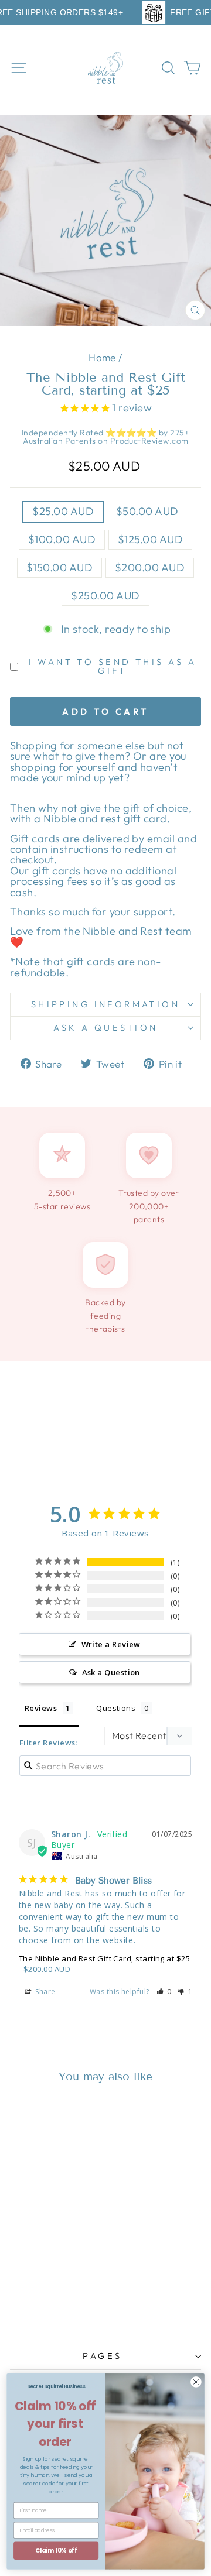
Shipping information (105, 1004)
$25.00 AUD (63, 511)
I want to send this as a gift (113, 666)
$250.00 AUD (105, 596)
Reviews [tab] (41, 1708)
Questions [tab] (116, 1708)
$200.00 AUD (150, 567)
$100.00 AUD (62, 539)
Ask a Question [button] (111, 1672)
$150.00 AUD (59, 567)
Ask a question (106, 1028)
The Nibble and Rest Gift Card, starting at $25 (104, 1958)
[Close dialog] (196, 2382)
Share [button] (45, 1992)
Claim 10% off (56, 2550)
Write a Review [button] (111, 1644)
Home (102, 357)
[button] (164, 1992)
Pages (102, 2356)
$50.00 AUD (147, 511)
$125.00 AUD (150, 539)
